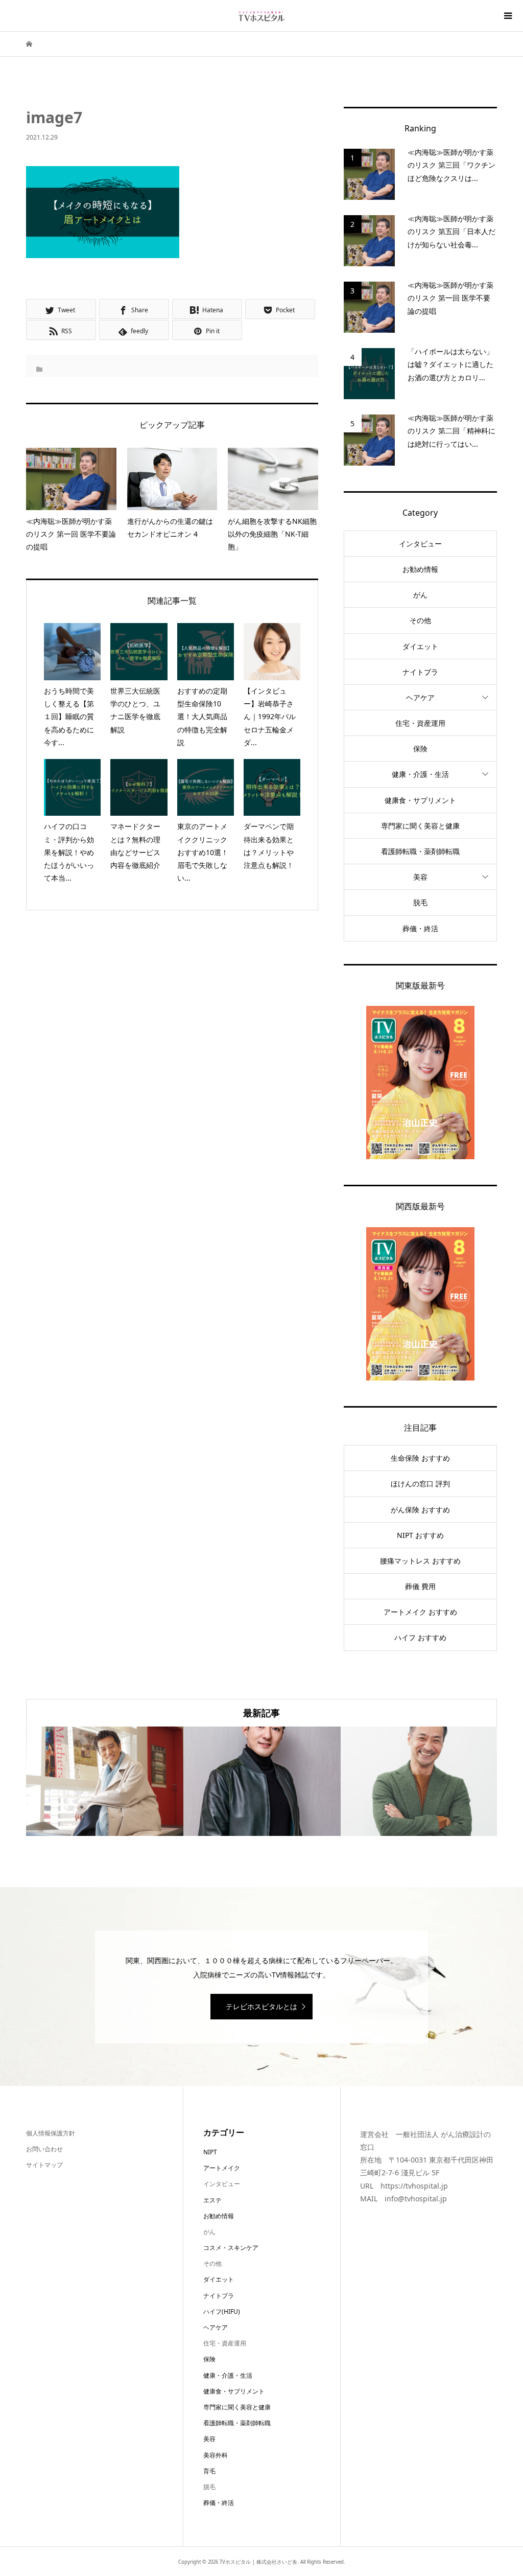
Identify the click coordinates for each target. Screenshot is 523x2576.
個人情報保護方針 (51, 2133)
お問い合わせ (44, 2149)
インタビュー (420, 544)
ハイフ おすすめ (420, 1637)
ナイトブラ (420, 672)
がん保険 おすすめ (420, 1510)
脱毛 (420, 902)
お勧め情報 (420, 569)
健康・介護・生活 (420, 774)
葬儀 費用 (420, 1586)
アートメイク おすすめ (420, 1612)
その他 (420, 620)
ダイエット (420, 646)
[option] (105, 1781)
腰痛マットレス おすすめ (420, 1561)
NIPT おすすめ (420, 1535)
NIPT (210, 2152)
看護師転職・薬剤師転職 (420, 851)
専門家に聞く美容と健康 (420, 826)
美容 (420, 877)
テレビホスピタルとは (261, 2006)
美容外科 (216, 2455)
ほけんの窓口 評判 (420, 1483)
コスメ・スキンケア (231, 2248)
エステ (212, 2200)
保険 (420, 749)
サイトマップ (44, 2165)
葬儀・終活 (420, 928)
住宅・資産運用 (420, 723)
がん (420, 595)
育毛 (209, 2471)
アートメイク (222, 2168)
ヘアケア (420, 697)
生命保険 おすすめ (420, 1458)
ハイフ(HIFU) (222, 2311)
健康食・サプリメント (420, 800)
